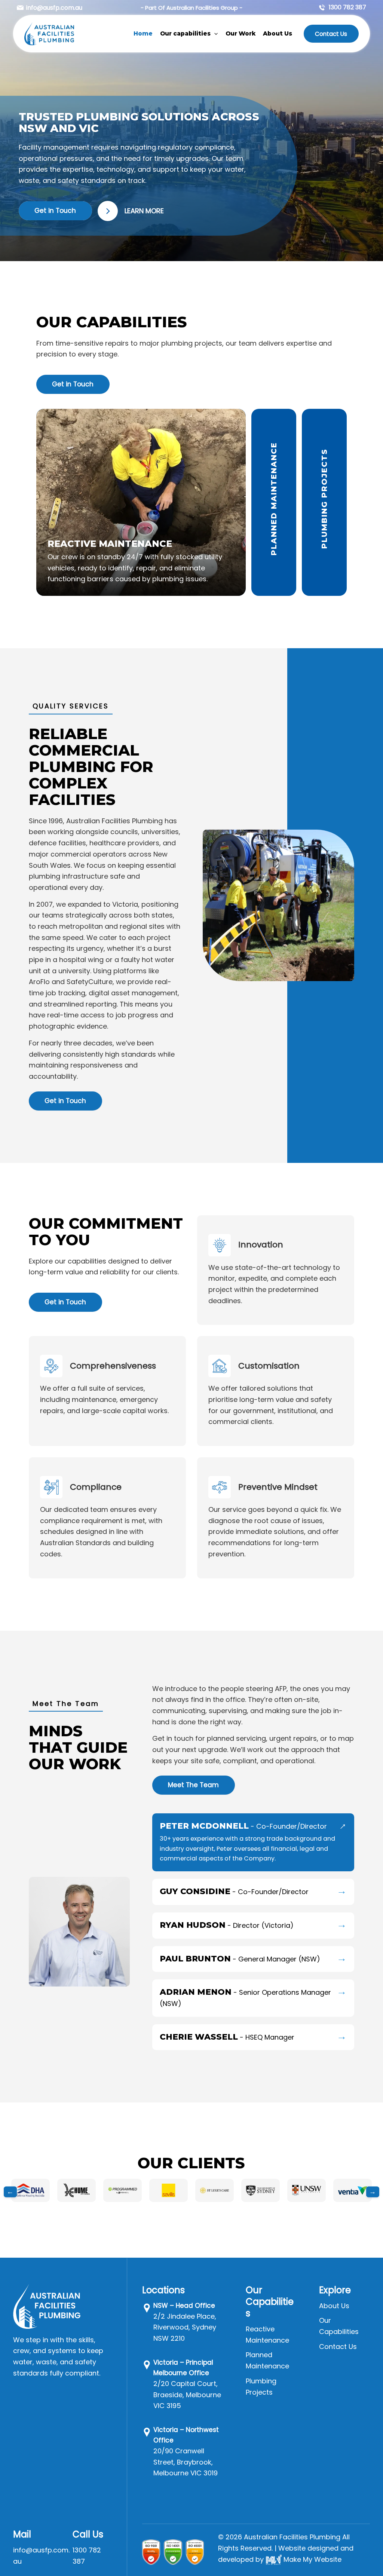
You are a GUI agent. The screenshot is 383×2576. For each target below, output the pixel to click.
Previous (10, 2192)
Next (373, 2192)
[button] (214, 34)
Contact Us (331, 34)
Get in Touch (55, 211)
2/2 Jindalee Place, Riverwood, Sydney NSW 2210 (185, 2327)
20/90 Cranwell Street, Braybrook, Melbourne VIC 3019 (186, 2462)
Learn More (144, 211)
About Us (334, 2306)
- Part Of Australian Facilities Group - (191, 8)
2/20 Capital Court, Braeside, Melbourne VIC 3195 (187, 2395)
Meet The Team (193, 1785)
